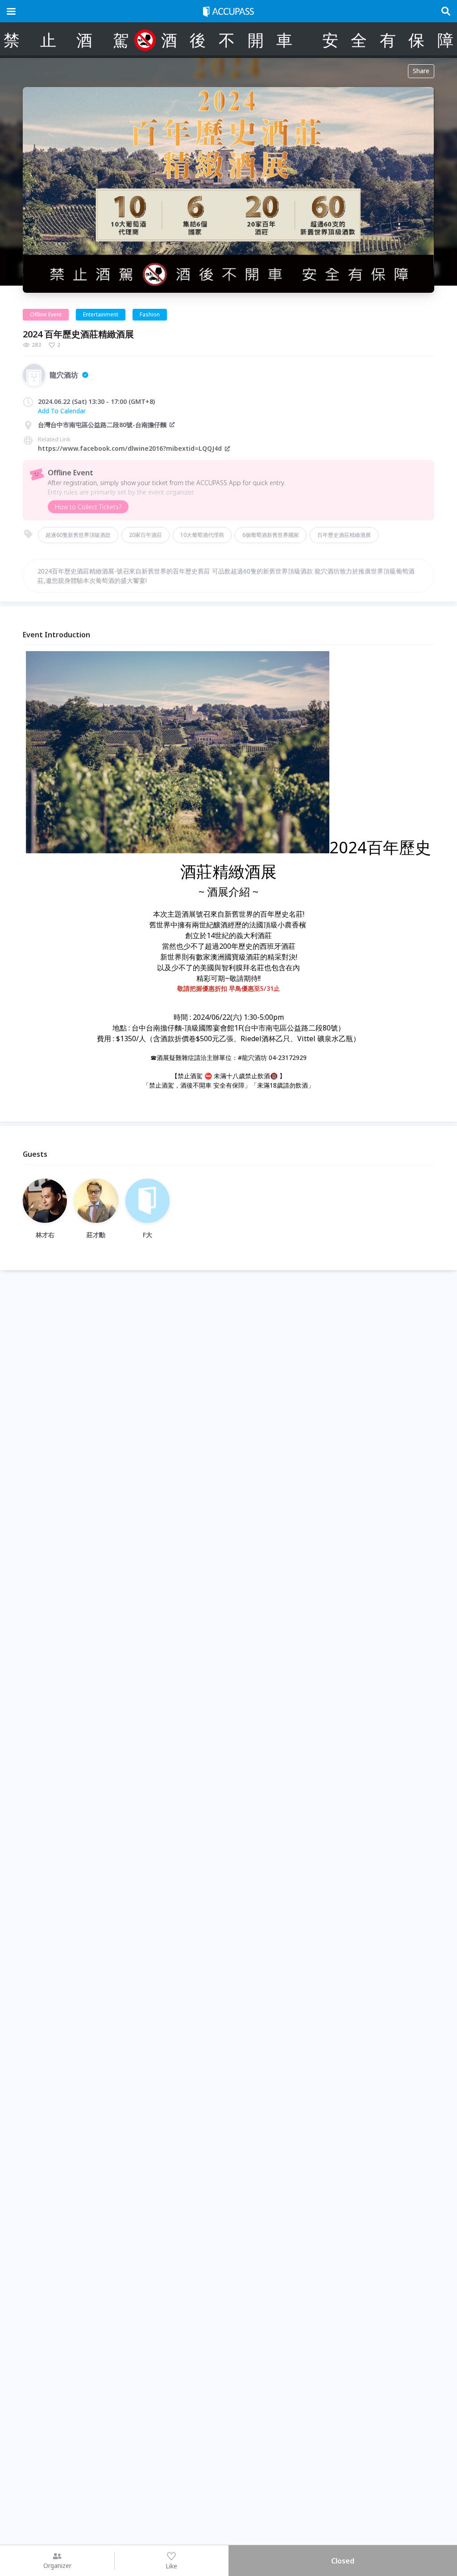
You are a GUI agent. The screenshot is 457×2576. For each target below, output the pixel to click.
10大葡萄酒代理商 (202, 535)
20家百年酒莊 (145, 535)
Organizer (57, 2566)
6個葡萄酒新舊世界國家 (271, 535)
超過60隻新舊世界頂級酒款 (78, 535)
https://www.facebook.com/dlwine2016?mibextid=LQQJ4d (130, 448)
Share (421, 71)
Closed (343, 2561)
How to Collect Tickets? (88, 507)
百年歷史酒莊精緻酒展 (344, 535)
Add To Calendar (62, 411)
